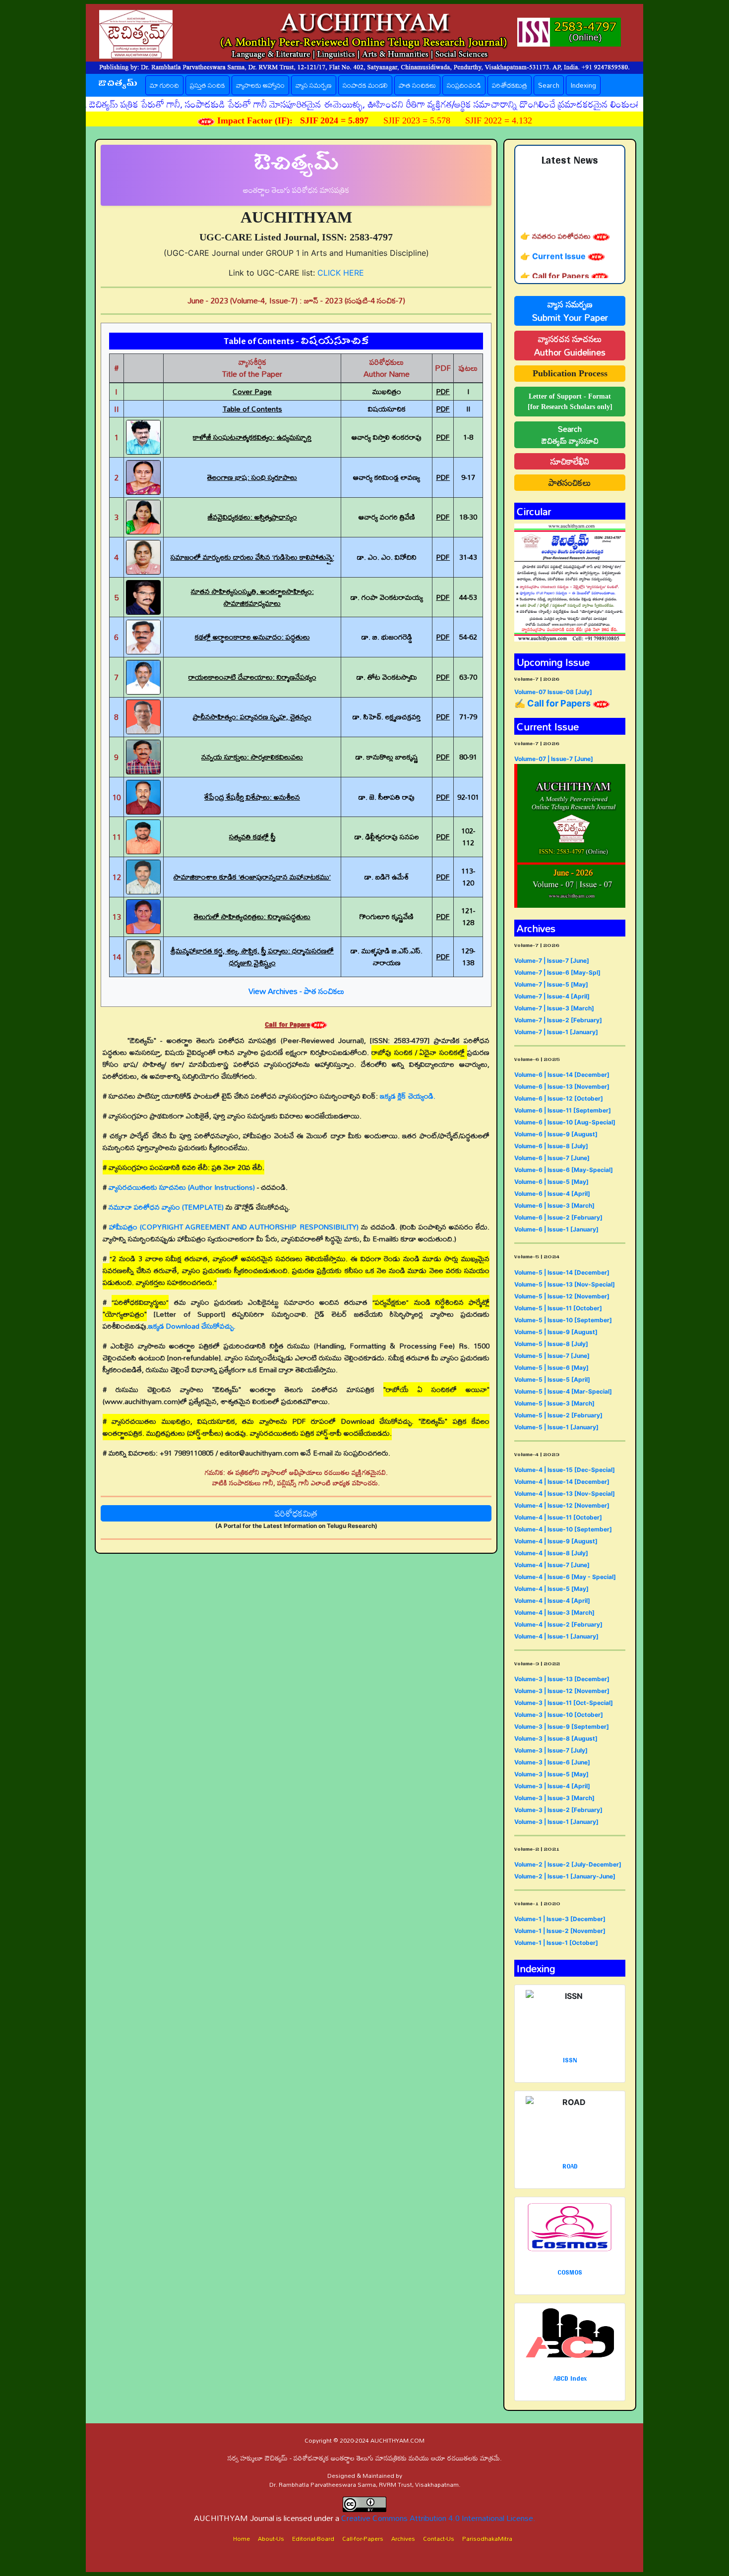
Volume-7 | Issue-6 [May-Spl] (557, 972)
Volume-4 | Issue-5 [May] (551, 1589)
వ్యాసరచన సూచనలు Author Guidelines (570, 346)
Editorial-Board (313, 2538)
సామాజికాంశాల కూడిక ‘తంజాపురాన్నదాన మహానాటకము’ (252, 877)
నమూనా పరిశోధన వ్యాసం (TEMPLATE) (166, 1207)
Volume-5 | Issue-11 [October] (558, 1308)
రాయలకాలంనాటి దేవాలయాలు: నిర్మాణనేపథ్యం (252, 677)
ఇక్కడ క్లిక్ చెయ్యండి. (408, 1096)
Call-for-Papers (363, 2538)
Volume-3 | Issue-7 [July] (551, 1750)
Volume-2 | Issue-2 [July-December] (568, 1864)
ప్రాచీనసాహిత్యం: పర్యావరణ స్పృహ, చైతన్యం (252, 717)
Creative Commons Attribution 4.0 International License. (438, 2518)
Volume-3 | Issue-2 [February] (558, 1810)
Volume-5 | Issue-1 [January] (556, 1427)
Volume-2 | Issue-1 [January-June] (565, 1876)
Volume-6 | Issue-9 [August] (556, 1134)
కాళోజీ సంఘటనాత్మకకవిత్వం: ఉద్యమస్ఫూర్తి (252, 437)
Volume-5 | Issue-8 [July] (551, 1344)
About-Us (271, 2538)
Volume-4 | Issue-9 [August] (556, 1541)
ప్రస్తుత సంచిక (210, 85)
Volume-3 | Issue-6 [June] (552, 1762)
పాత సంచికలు (417, 85)
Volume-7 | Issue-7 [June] (552, 961)
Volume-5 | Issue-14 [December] (562, 1272)
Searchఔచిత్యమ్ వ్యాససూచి (570, 435)
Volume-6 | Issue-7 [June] (552, 1158)
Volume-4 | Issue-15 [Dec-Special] (565, 1470)
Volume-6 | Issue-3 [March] (554, 1205)
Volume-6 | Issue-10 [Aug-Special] (565, 1122)
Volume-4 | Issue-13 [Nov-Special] (565, 1493)
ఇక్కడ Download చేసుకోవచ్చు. (192, 1326)
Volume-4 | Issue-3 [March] (554, 1612)
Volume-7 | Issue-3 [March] (554, 1008)
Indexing (583, 85)
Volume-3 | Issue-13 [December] (562, 1679)
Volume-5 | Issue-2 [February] (558, 1415)
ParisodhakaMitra (487, 2538)
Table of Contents (252, 409)
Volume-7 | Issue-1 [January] (556, 1032)
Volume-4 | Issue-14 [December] (562, 1482)
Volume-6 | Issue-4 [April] (552, 1194)
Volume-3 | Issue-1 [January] (556, 1822)
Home (242, 2538)
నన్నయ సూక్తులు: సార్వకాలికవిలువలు (252, 757)
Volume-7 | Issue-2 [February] (558, 1020)
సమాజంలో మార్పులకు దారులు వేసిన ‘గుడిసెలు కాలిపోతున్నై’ (252, 557)
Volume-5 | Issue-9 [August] (556, 1332)
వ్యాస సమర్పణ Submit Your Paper (570, 311)
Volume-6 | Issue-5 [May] (551, 1182)
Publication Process (570, 373)
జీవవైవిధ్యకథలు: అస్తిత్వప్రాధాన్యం (252, 517)
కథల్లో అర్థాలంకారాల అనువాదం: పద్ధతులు (252, 637)
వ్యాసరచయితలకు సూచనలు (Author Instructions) (182, 1187)
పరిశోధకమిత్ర (510, 85)
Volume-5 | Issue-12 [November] (562, 1296)
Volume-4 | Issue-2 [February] (558, 1624)
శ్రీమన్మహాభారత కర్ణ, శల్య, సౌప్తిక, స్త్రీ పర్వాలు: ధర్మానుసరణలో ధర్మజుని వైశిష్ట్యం (252, 957)
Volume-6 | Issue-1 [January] (556, 1229)
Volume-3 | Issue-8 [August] (556, 1738)
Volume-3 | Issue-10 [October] (559, 1715)
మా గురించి (164, 85)
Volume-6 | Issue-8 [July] (551, 1146)
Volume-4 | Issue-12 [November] (562, 1505)
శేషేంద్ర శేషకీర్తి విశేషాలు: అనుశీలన (252, 797)
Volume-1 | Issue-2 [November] (560, 1931)
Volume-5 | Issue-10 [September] (563, 1320)
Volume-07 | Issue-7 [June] (554, 759)
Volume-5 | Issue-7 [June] (552, 1356)
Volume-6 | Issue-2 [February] (558, 1217)
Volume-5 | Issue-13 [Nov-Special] (565, 1284)
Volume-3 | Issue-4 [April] (552, 1786)
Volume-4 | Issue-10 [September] (563, 1529)
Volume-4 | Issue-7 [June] (552, 1565)
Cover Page (252, 391)
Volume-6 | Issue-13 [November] (562, 1086)
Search (549, 85)
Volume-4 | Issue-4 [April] (552, 1601)
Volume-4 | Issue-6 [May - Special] (565, 1577)
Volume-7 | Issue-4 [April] (552, 996)
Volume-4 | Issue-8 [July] (551, 1553)
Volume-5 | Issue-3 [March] (554, 1403)
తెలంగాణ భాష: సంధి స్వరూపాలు (252, 477)
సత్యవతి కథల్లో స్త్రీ (252, 837)
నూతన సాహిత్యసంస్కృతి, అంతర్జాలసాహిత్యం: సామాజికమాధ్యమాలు (252, 597)
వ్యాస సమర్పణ (314, 85)
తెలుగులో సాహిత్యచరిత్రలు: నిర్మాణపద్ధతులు (252, 916)
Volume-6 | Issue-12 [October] (559, 1098)
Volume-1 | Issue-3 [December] (560, 1919)
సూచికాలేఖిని (570, 461)
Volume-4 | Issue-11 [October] (558, 1517)
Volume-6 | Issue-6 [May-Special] (564, 1170)
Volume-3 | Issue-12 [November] (562, 1691)
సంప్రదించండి (464, 85)
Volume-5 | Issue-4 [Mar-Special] (563, 1391)
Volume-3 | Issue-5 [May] (551, 1774)
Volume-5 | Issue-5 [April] (552, 1379)
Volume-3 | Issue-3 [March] (554, 1798)
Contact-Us (439, 2538)
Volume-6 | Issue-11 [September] (563, 1110)
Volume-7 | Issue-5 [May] (551, 984)
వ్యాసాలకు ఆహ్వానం (260, 85)
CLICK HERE (341, 273)
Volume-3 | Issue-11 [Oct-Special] (564, 1703)
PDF (443, 391)
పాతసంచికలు (570, 483)
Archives (403, 2538)
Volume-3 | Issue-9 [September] (562, 1727)
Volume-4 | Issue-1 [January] (556, 1636)
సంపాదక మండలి (365, 85)
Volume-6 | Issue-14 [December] (562, 1075)
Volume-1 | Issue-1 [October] (556, 1943)
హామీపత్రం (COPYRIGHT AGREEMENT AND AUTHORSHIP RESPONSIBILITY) (234, 1227)
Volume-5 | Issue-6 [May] (551, 1368)
